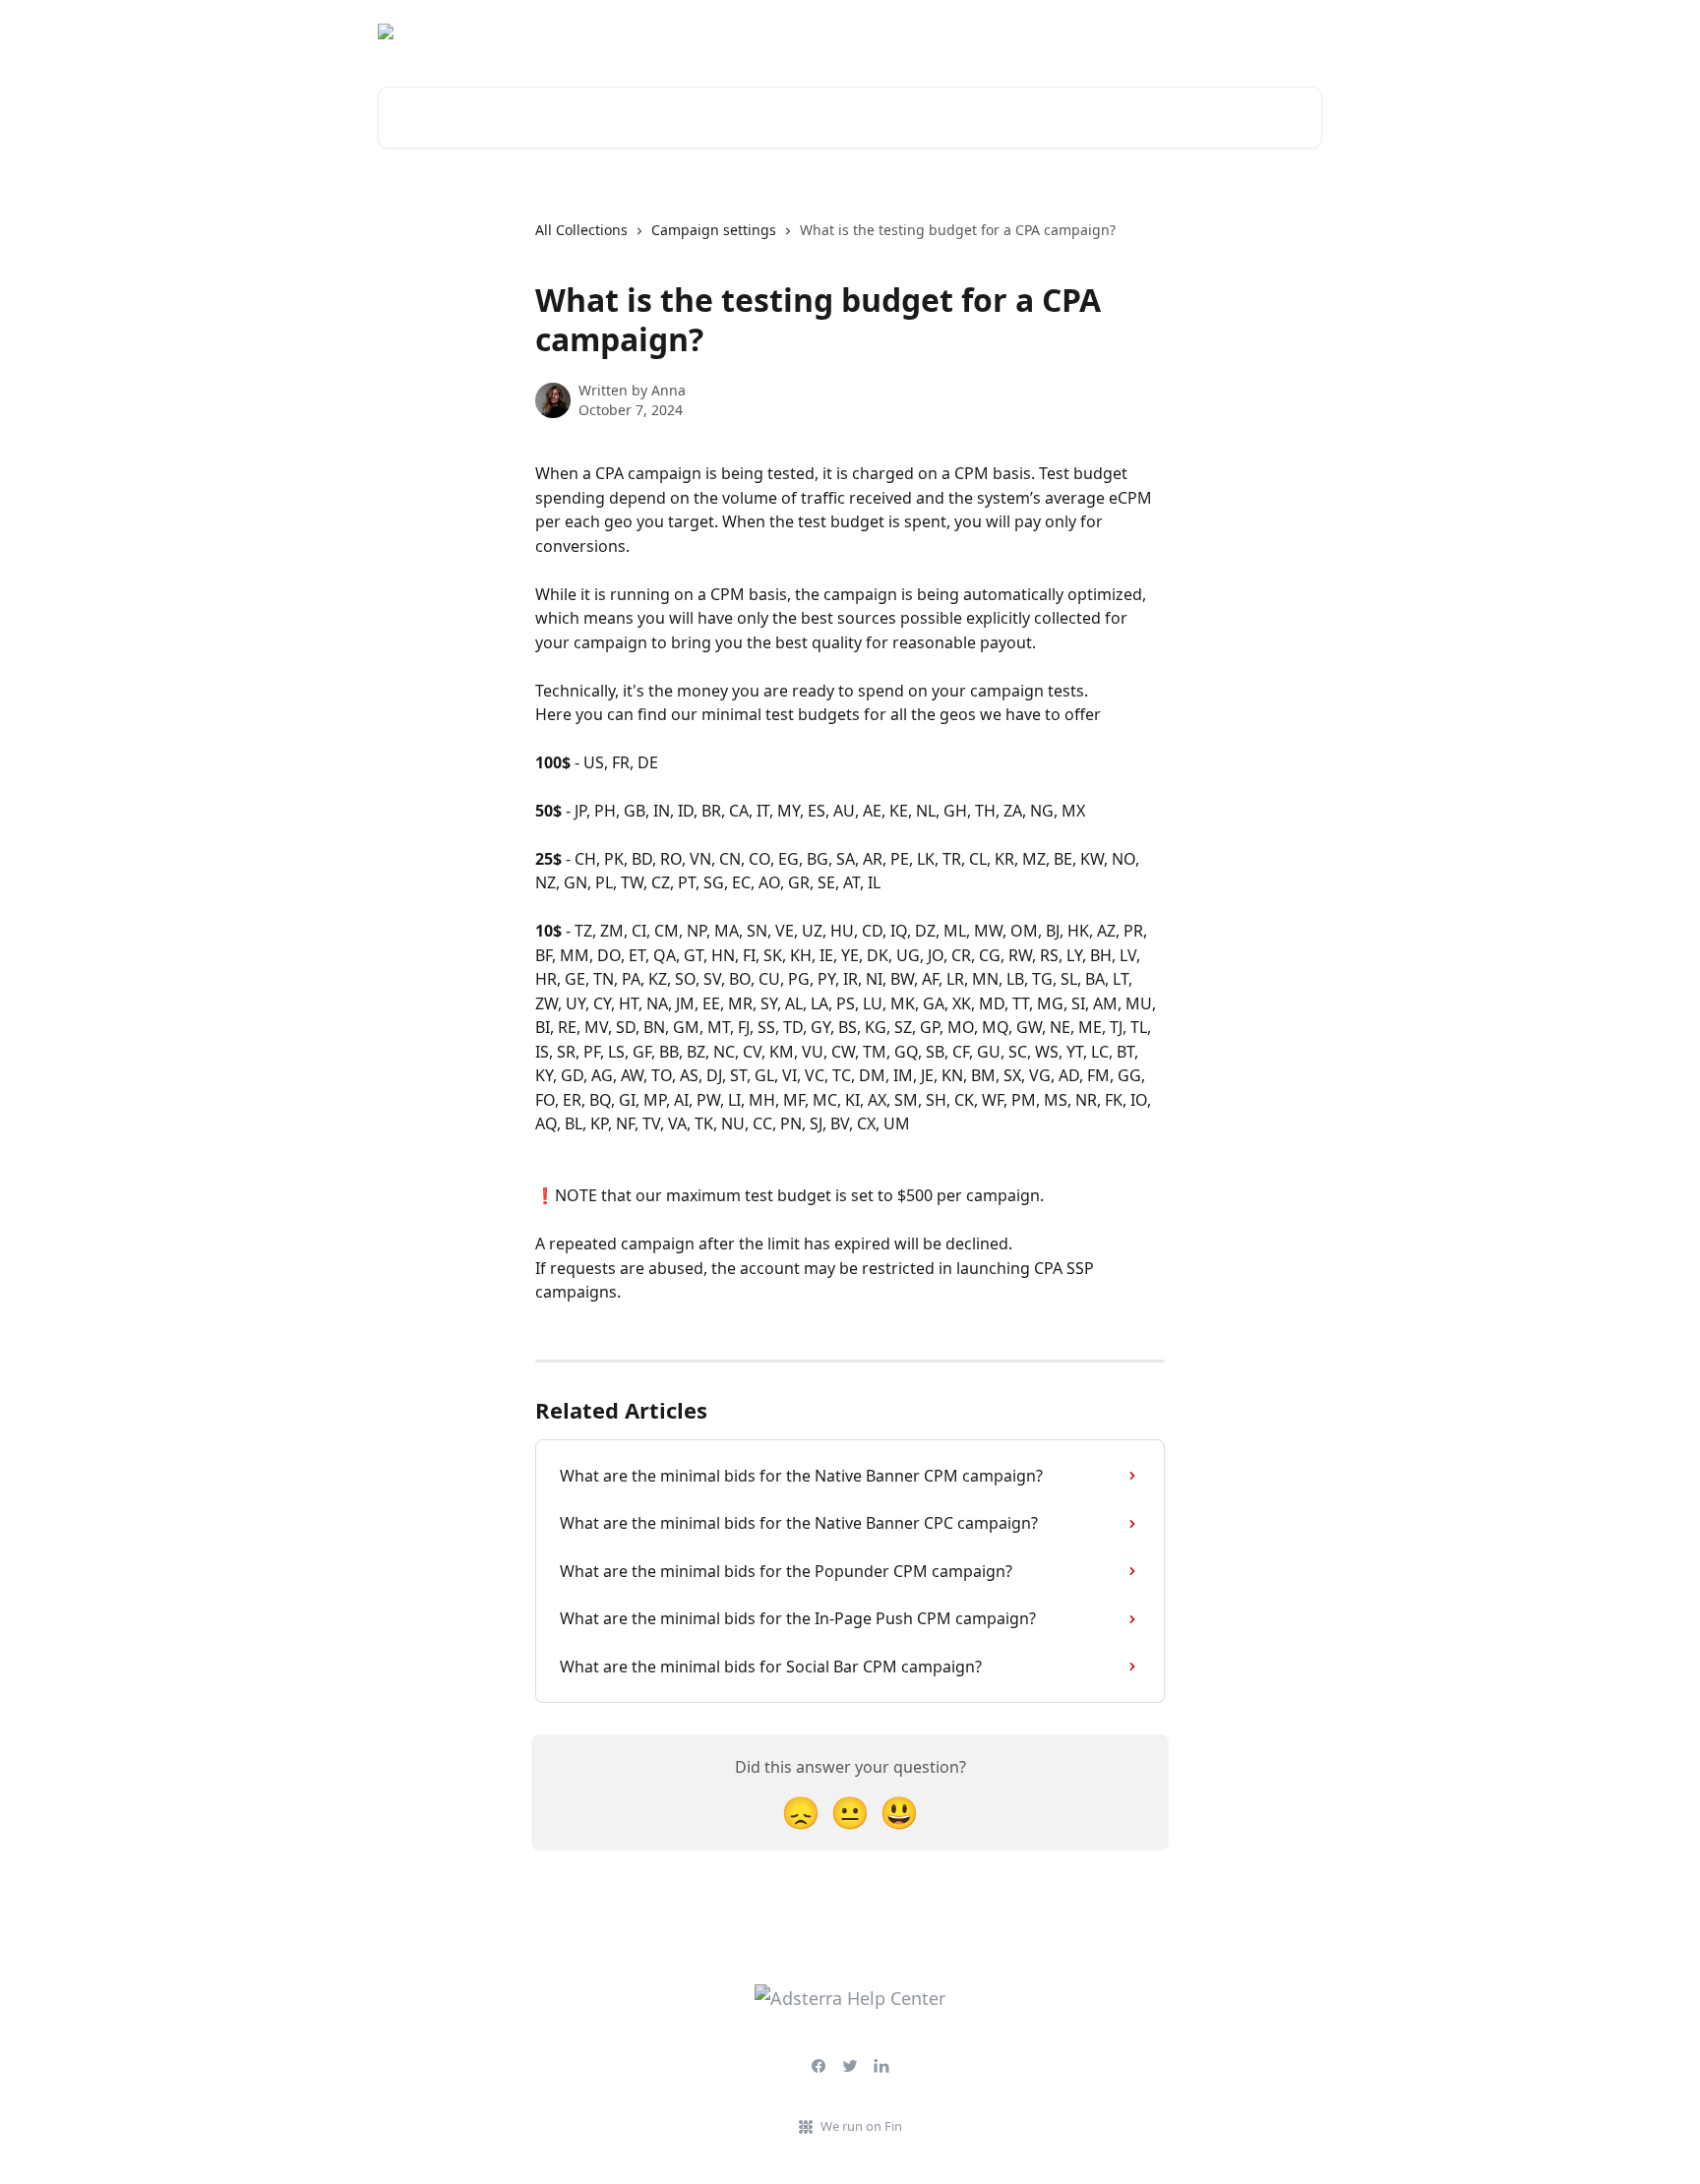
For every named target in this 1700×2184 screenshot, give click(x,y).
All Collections (581, 230)
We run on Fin (861, 2126)
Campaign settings (714, 230)
